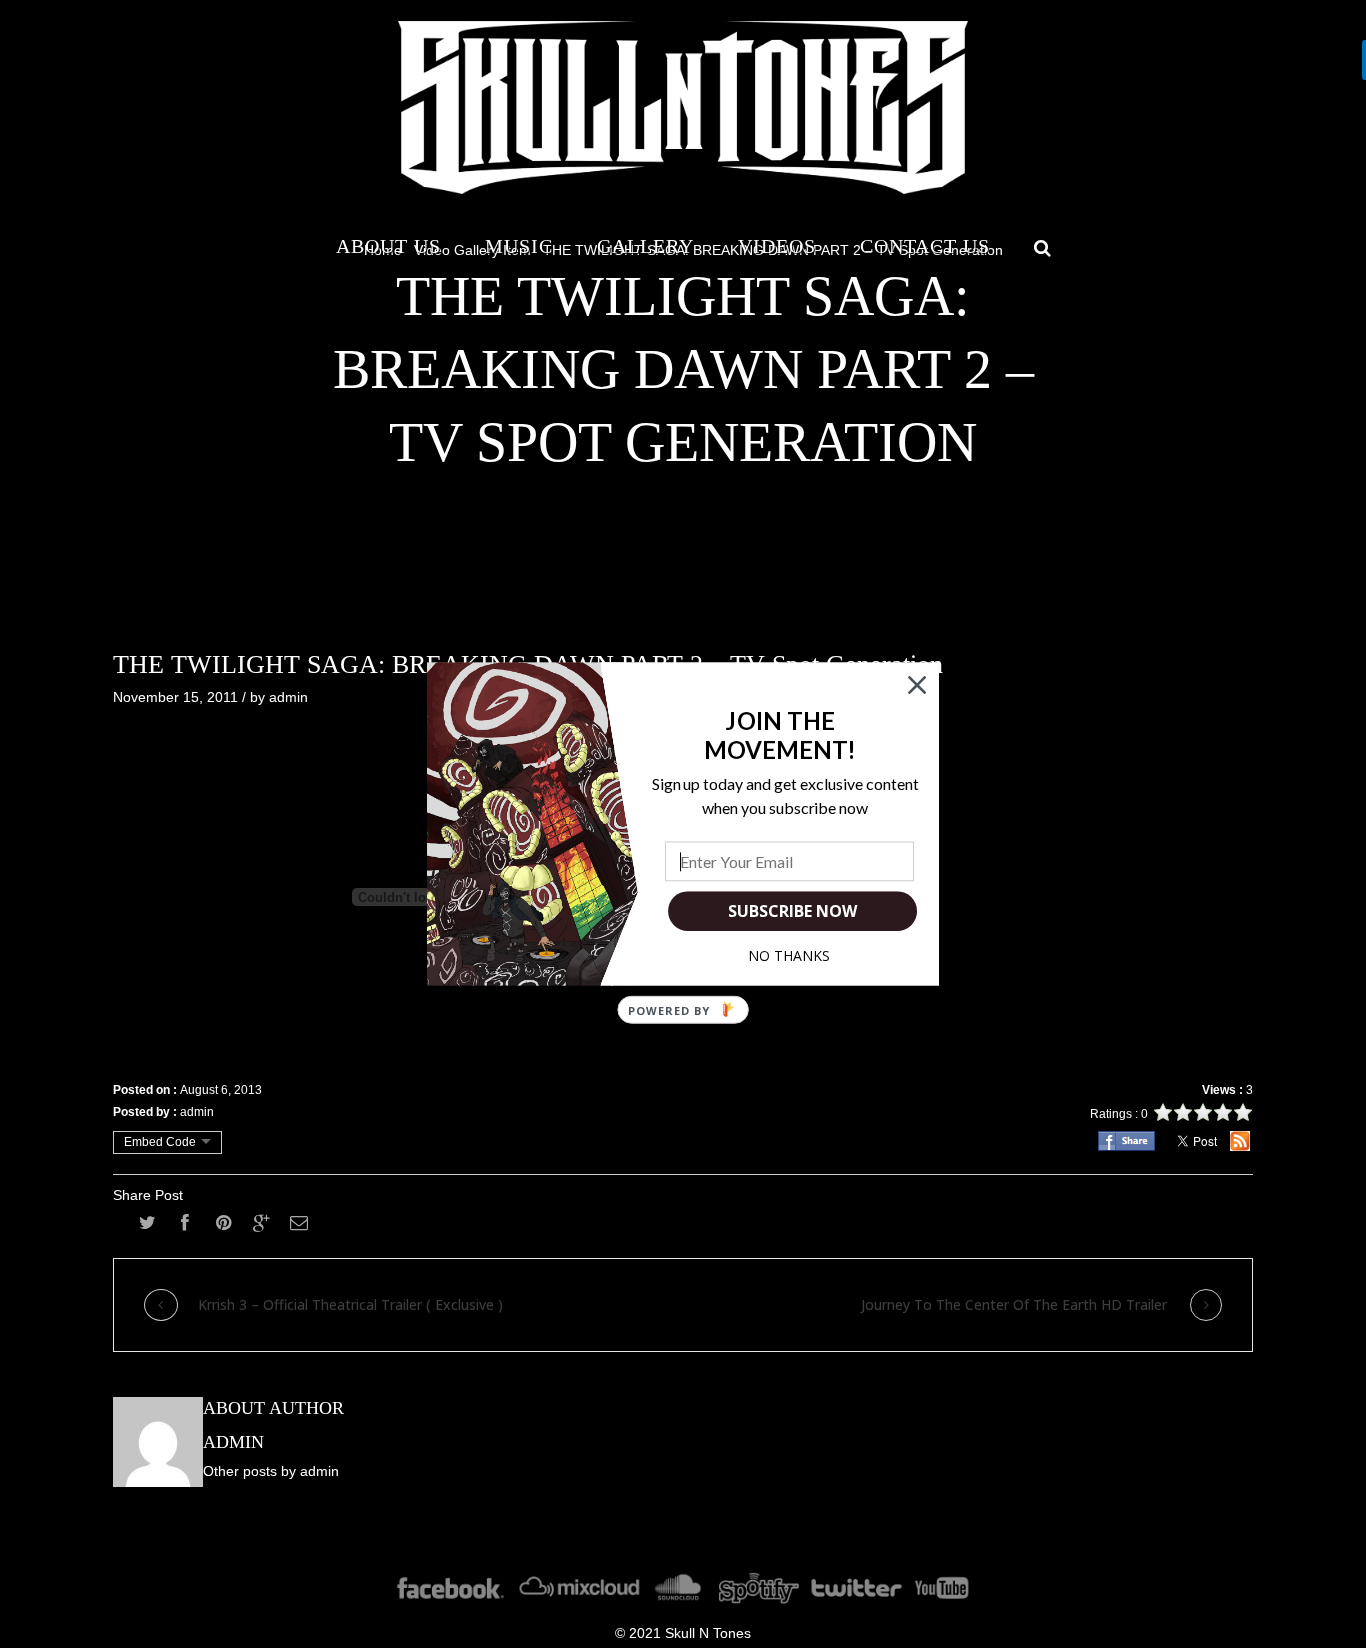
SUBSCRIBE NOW (792, 911)
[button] (780, 735)
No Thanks (789, 955)
